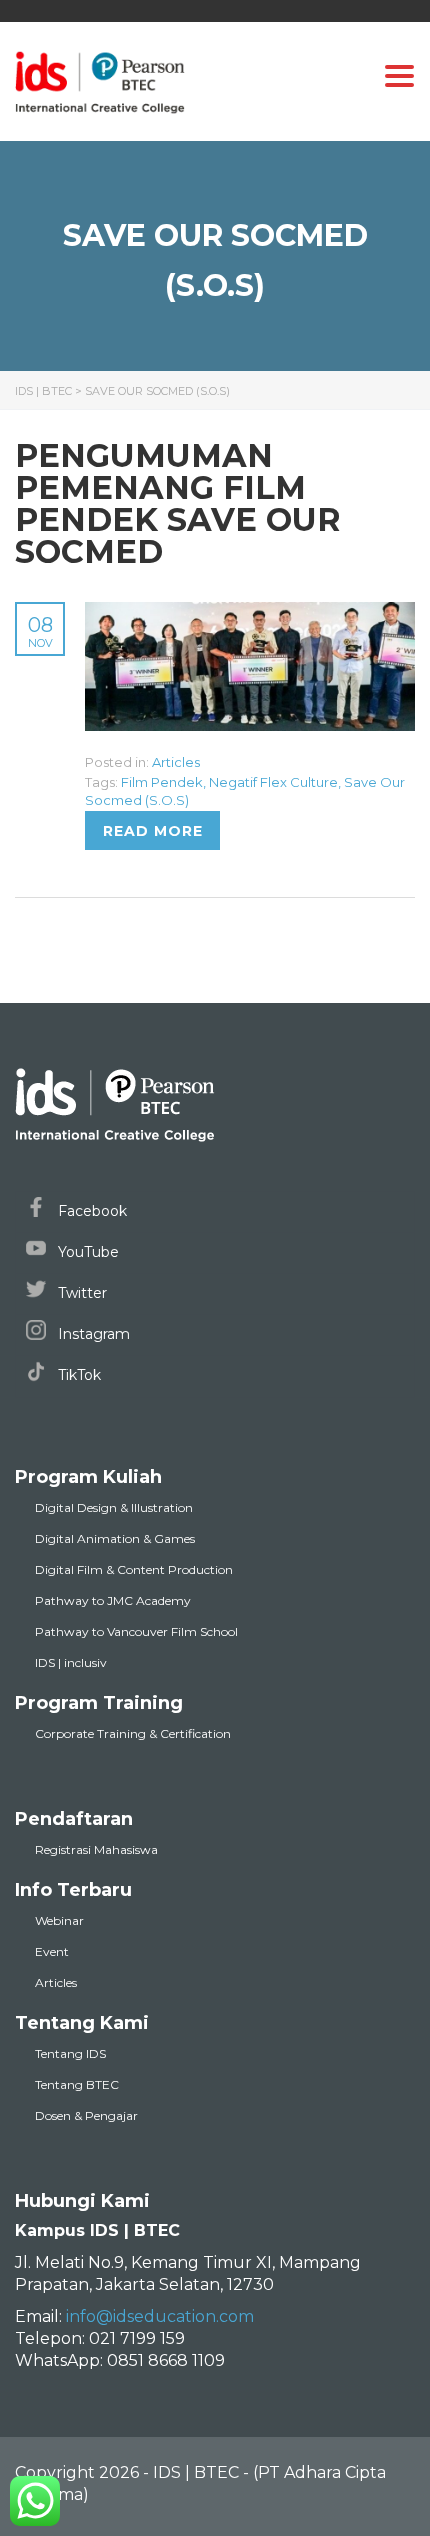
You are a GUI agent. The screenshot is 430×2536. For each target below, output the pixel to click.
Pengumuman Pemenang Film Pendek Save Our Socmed (178, 503)
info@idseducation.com (160, 2316)
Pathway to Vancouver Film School (136, 1631)
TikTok (77, 1375)
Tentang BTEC (77, 2084)
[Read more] (250, 613)
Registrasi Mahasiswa (96, 1849)
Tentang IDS (70, 2053)
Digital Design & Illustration (114, 1507)
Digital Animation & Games (115, 1538)
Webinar (59, 1920)
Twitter (80, 1293)
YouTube (86, 1252)
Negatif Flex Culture (273, 782)
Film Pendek (162, 782)
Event (52, 1951)
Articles (176, 762)
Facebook (90, 1211)
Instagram (92, 1334)
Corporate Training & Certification (133, 1733)
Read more (153, 831)
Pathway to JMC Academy (113, 1600)
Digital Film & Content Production (134, 1569)
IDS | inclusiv (71, 1662)
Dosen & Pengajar (86, 2115)
